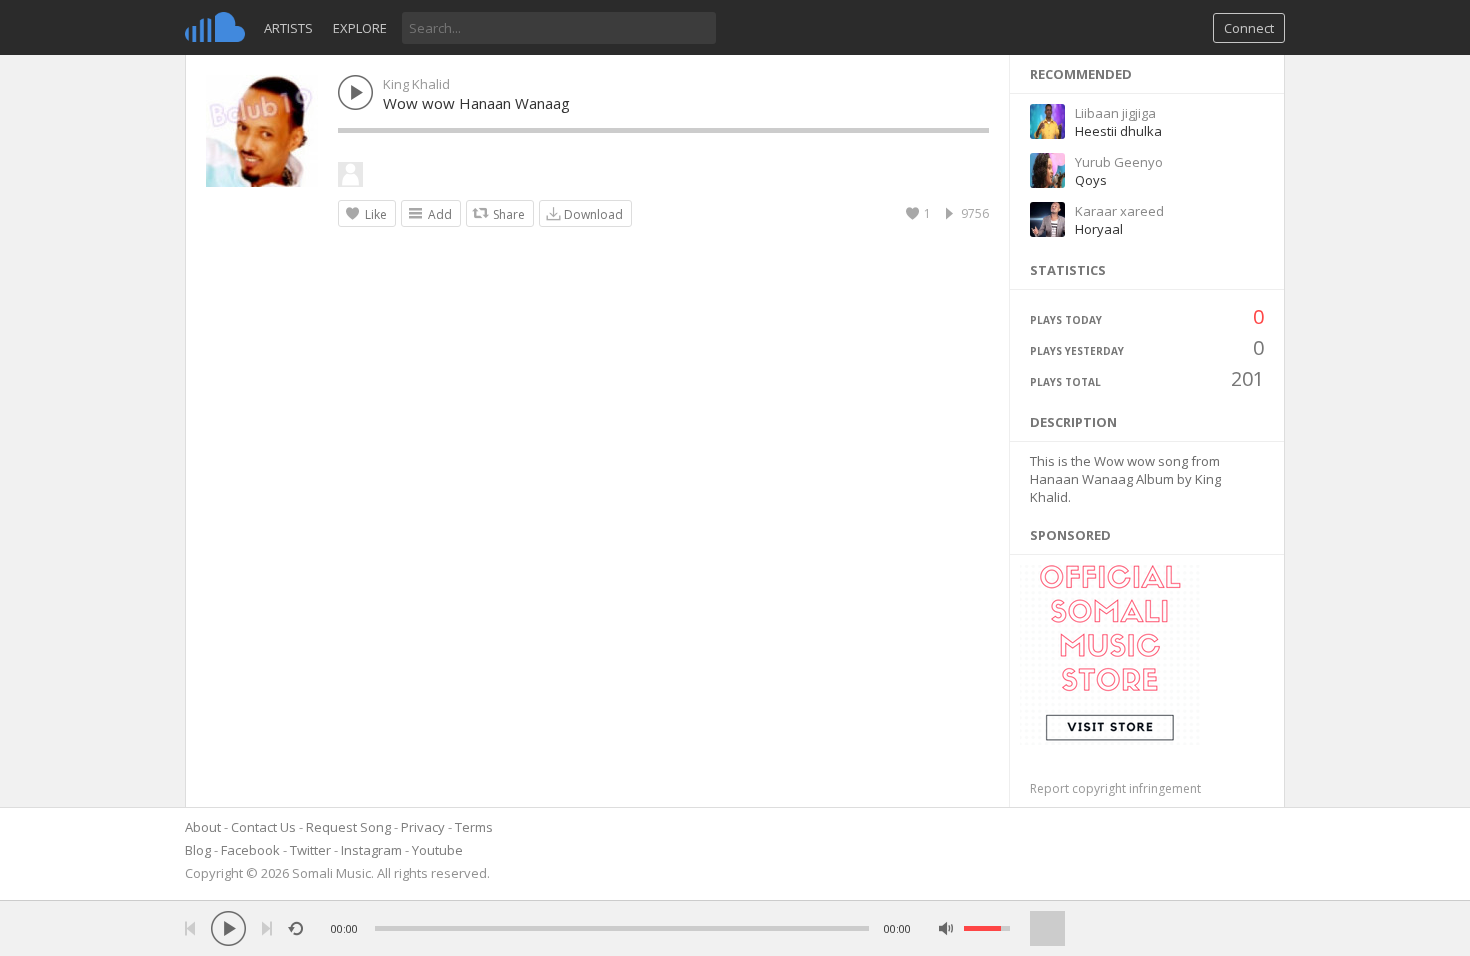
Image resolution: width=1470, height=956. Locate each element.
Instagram (371, 850)
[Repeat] (295, 928)
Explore (360, 28)
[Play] (228, 928)
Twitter (310, 850)
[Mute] (946, 928)
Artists (288, 28)
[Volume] (987, 928)
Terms (474, 827)
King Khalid (416, 84)
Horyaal (1099, 229)
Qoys (1091, 180)
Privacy (423, 827)
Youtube (437, 850)
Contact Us (263, 827)
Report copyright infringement (1115, 788)
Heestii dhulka (1118, 131)
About (203, 827)
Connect (1249, 28)
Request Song (348, 827)
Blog (198, 850)
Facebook (250, 850)
